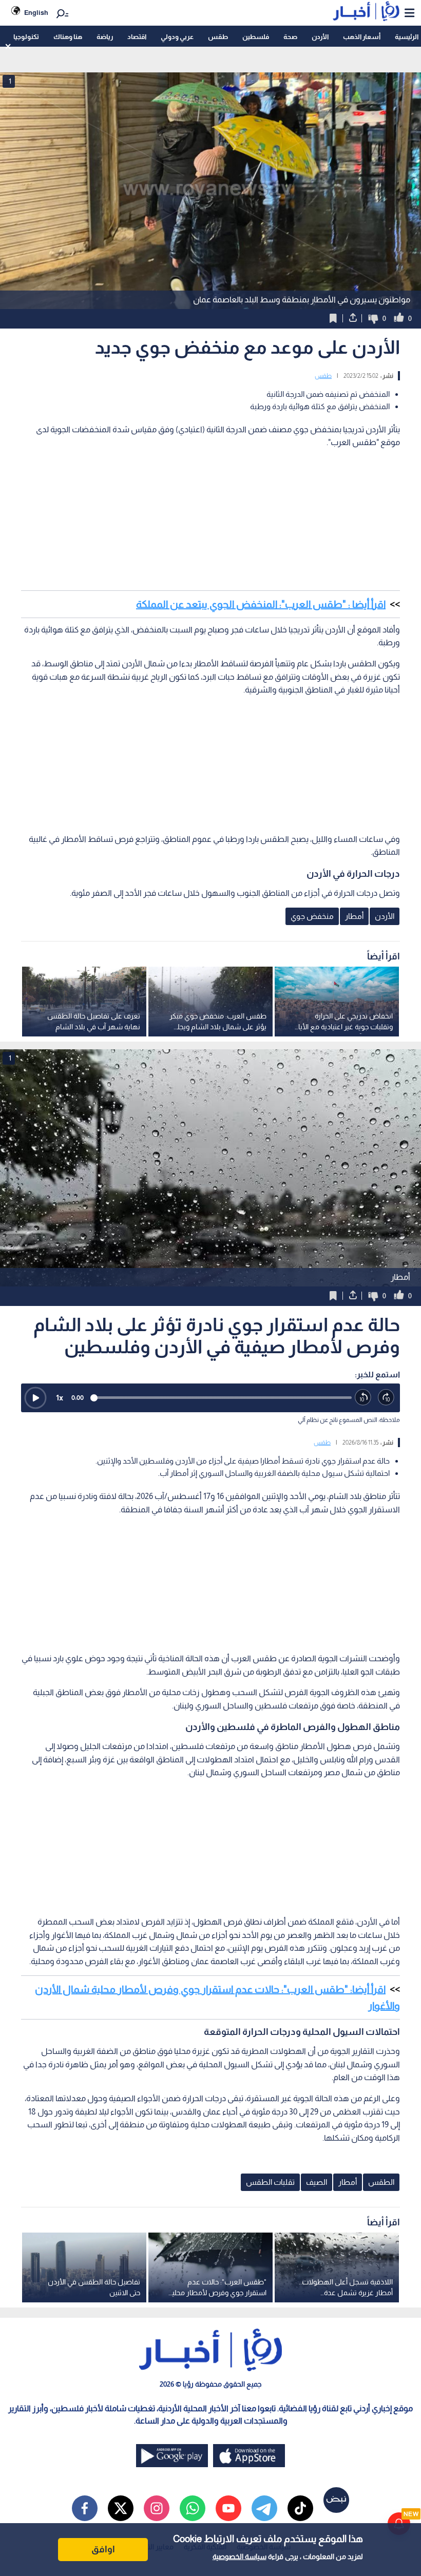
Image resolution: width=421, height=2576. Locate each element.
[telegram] (264, 2508)
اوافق (103, 2549)
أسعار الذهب (362, 37)
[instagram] (157, 2508)
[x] (121, 2508)
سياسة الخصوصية (240, 2556)
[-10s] (363, 1398)
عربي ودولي (177, 37)
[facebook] (85, 2508)
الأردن (320, 37)
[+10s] (386, 1398)
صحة (290, 37)
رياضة (105, 37)
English (36, 13)
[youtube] (228, 2508)
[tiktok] (300, 2508)
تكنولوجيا (26, 37)
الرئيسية (407, 37)
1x (60, 1398)
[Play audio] (35, 1398)
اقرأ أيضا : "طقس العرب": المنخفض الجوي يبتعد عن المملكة (261, 604)
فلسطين (256, 37)
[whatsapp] (193, 2508)
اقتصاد (137, 37)
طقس (218, 37)
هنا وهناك (68, 37)
